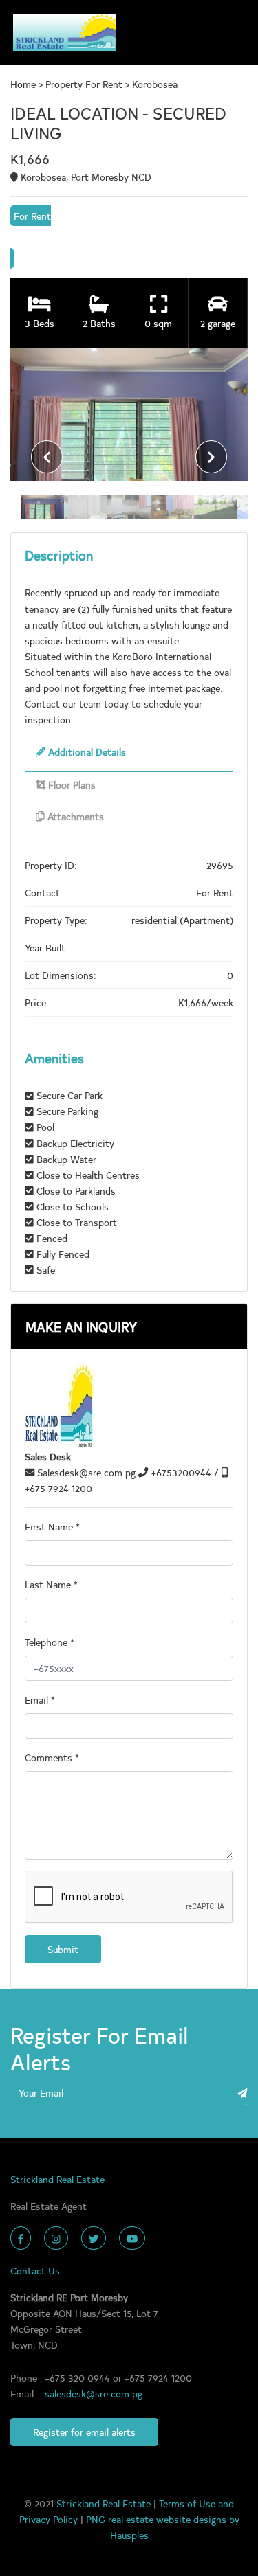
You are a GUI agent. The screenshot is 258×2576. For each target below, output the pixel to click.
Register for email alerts (84, 2432)
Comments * (52, 1757)
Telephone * (50, 1642)
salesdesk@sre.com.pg (94, 2393)
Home (24, 84)
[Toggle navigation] (231, 33)
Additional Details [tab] (86, 752)
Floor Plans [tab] (71, 784)
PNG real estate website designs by (163, 2519)
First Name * (52, 1526)
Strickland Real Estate (105, 2503)
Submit (63, 1949)
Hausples (129, 2535)
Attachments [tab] (74, 816)
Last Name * (51, 1584)
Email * (40, 1699)
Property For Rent (84, 84)
